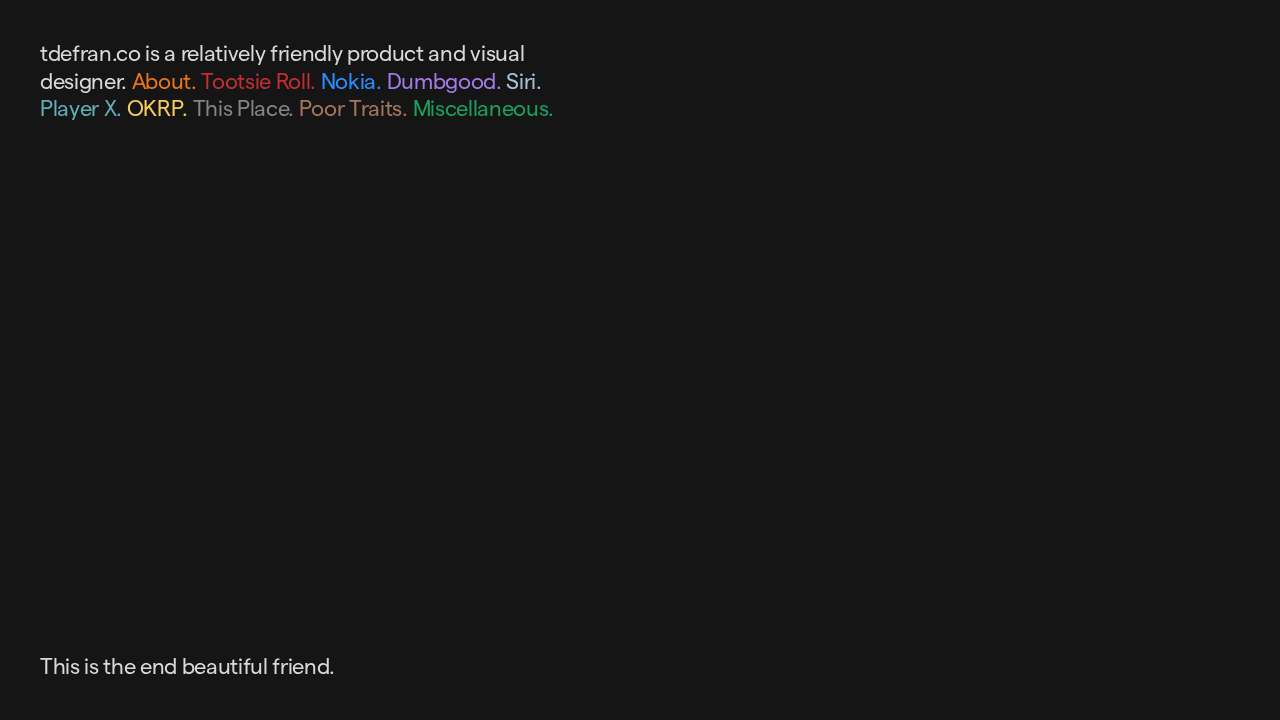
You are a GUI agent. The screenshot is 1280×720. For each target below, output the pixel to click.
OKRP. (157, 108)
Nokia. (351, 81)
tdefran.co (90, 53)
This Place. (243, 108)
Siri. (523, 81)
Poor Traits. (353, 108)
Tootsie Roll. (258, 81)
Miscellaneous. (483, 108)
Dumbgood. (444, 81)
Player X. (81, 108)
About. (164, 81)
